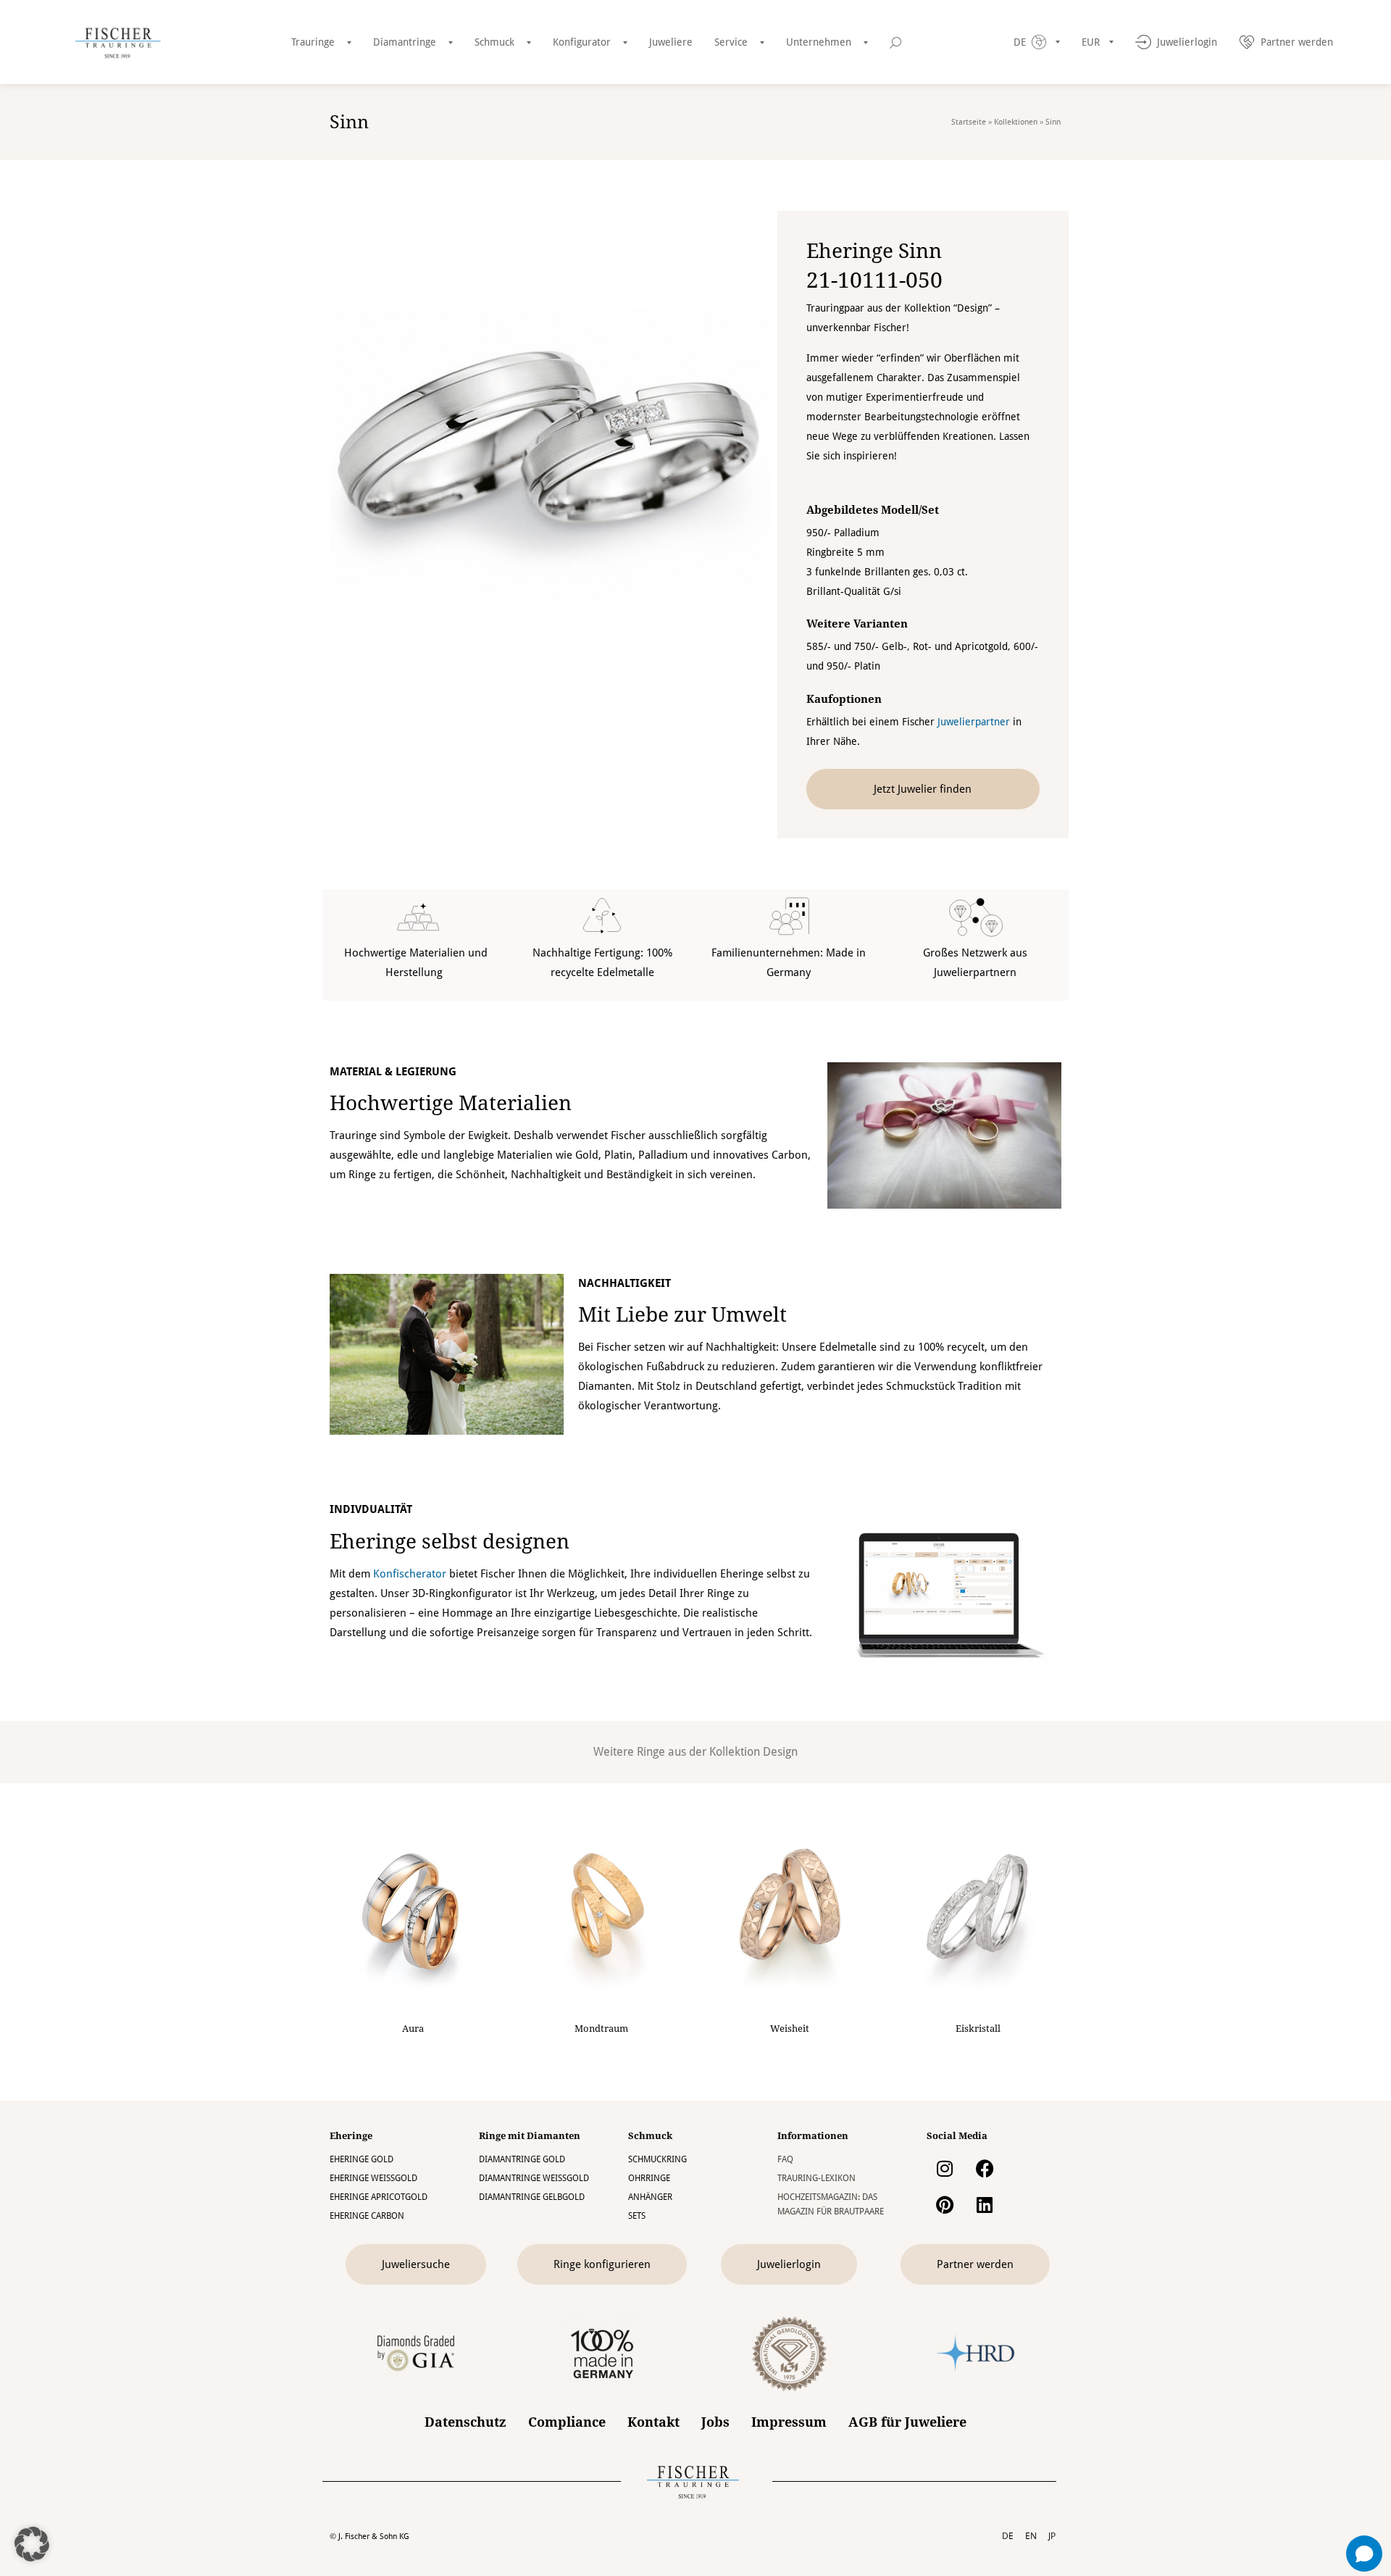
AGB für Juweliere (907, 2422)
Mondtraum (601, 2029)
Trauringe (313, 42)
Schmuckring (657, 2159)
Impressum (789, 2422)
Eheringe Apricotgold (379, 2197)
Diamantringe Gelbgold (532, 2197)
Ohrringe (649, 2178)
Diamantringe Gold (522, 2159)
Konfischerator (410, 1574)
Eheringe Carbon (367, 2216)
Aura (413, 2029)
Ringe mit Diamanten (530, 2136)
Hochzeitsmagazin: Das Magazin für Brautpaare (831, 2204)
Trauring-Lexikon (816, 2178)
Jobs (715, 2422)
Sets (637, 2216)
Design (780, 1752)
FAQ (785, 2159)
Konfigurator (582, 42)
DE (1008, 2536)
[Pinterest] (945, 2204)
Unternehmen (819, 42)
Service (731, 42)
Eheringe (351, 2136)
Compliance (567, 2422)
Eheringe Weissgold (373, 2178)
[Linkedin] (985, 2204)
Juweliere (671, 42)
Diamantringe (405, 42)
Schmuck (494, 42)
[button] (32, 2544)
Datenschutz (465, 2422)
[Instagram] (945, 2168)
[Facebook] (985, 2168)
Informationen (813, 2136)
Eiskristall (978, 2029)
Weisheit (790, 2029)
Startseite (969, 122)
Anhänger (650, 2197)
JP (1052, 2536)
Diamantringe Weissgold (534, 2178)
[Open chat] (1364, 2554)
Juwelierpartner (974, 722)
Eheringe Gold (362, 2159)
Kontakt (653, 2422)
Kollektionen (1016, 122)
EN (1031, 2536)
